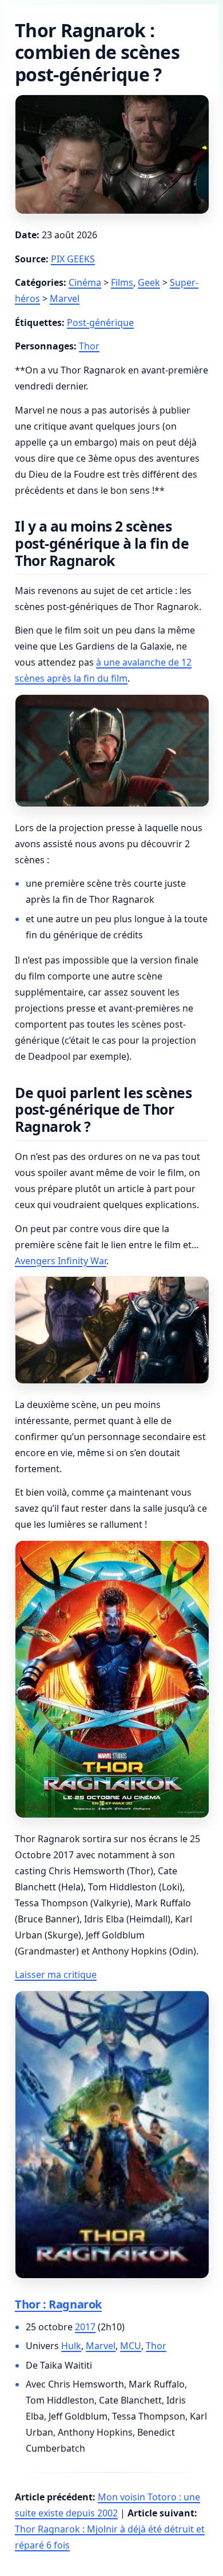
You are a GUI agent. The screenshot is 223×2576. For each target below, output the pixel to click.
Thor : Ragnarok (58, 2304)
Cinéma (85, 282)
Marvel (65, 298)
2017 (85, 2327)
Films (122, 282)
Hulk (71, 2346)
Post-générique (100, 323)
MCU (131, 2346)
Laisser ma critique (56, 1975)
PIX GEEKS (73, 259)
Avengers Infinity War (61, 1261)
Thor (89, 346)
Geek (149, 282)
